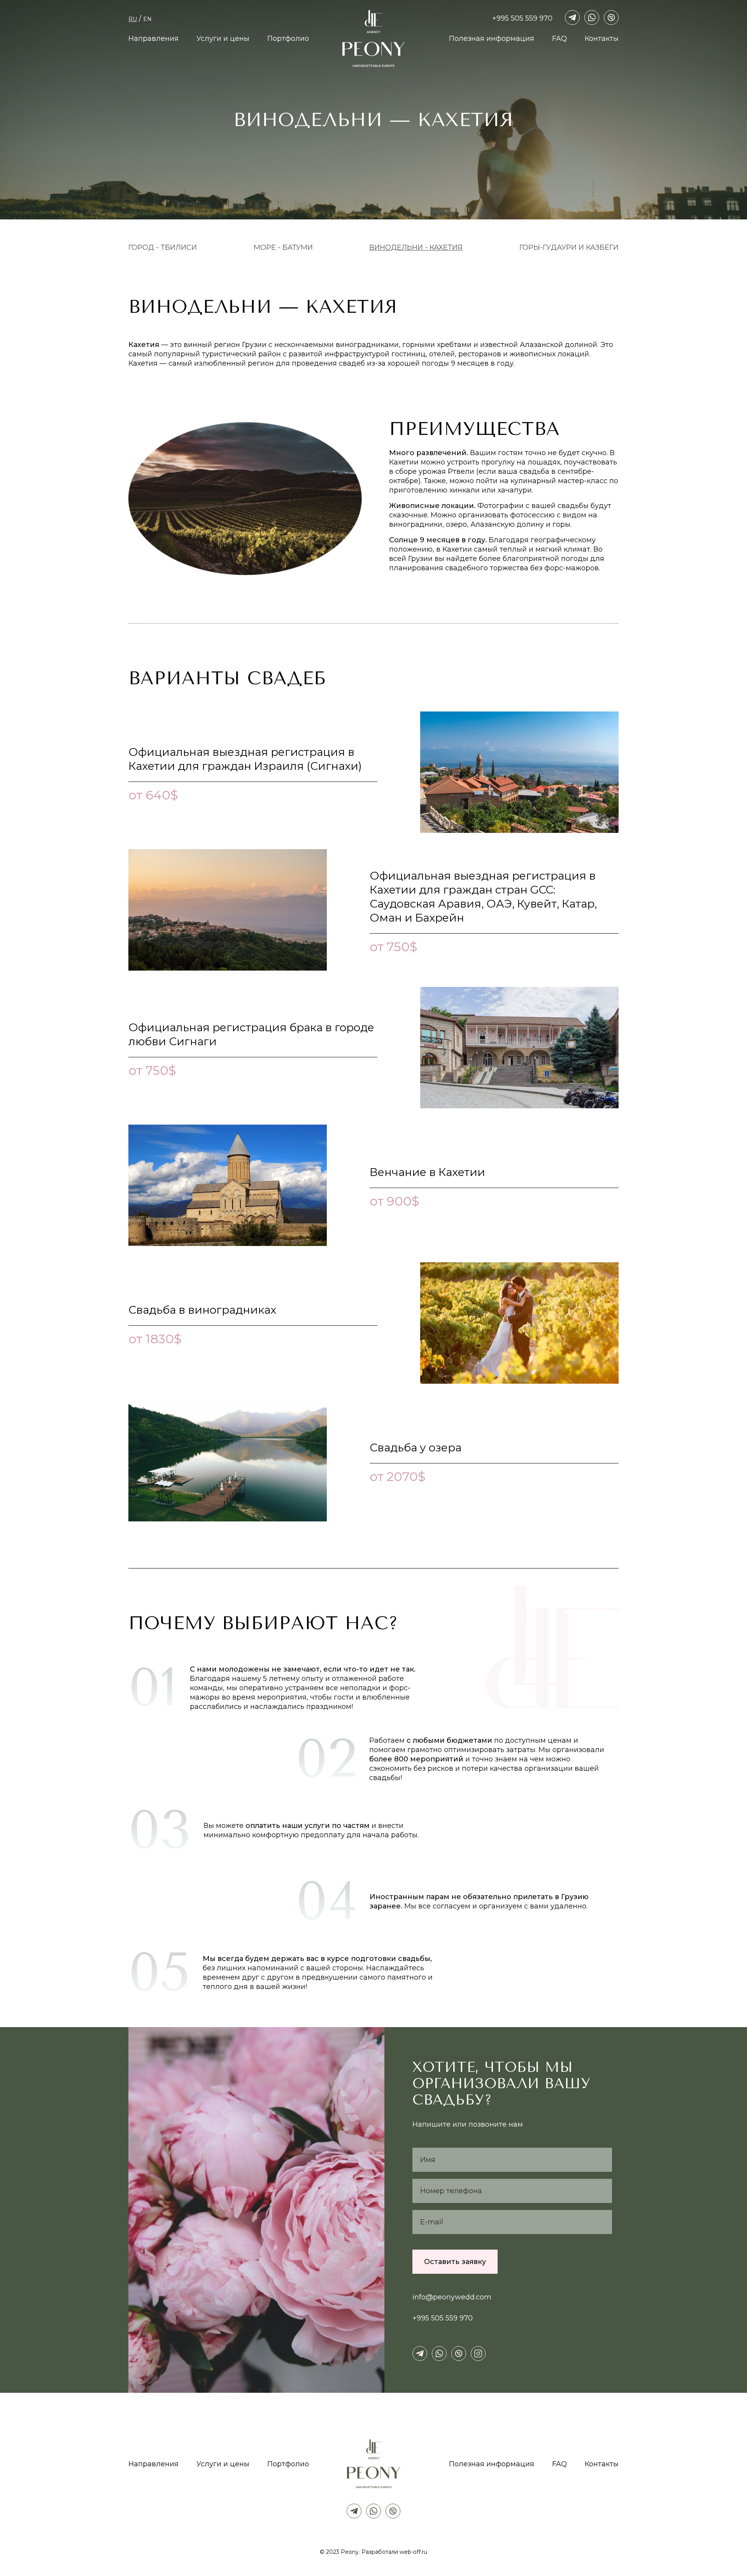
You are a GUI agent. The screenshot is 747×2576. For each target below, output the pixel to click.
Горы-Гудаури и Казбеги (569, 247)
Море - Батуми (283, 247)
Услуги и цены (223, 39)
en (147, 19)
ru (133, 19)
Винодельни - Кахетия (416, 247)
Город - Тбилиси (163, 247)
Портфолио (288, 39)
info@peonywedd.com (452, 2297)
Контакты (602, 39)
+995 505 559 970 (522, 18)
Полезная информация (492, 39)
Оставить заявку (455, 2262)
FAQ (559, 39)
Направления (153, 39)
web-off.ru (413, 2552)
